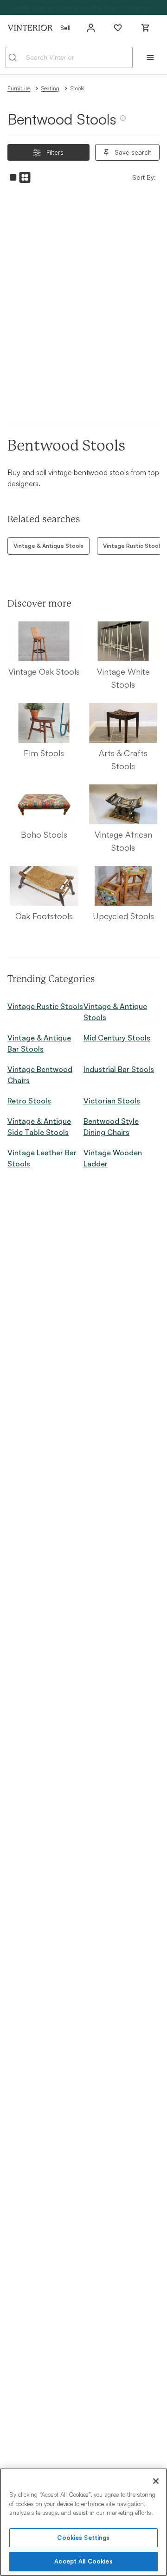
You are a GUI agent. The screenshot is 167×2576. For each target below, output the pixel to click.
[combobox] (69, 57)
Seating (50, 88)
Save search (133, 152)
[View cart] (146, 28)
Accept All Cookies (83, 2561)
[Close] (156, 2481)
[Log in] (91, 28)
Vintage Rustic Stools (45, 1006)
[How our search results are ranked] (123, 122)
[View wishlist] (118, 28)
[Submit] (16, 57)
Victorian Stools (112, 1101)
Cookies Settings (83, 2538)
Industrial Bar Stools (119, 1069)
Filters (55, 152)
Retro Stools (29, 1101)
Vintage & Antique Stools (48, 546)
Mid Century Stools (117, 1038)
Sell (65, 28)
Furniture (19, 88)
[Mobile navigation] (150, 57)
